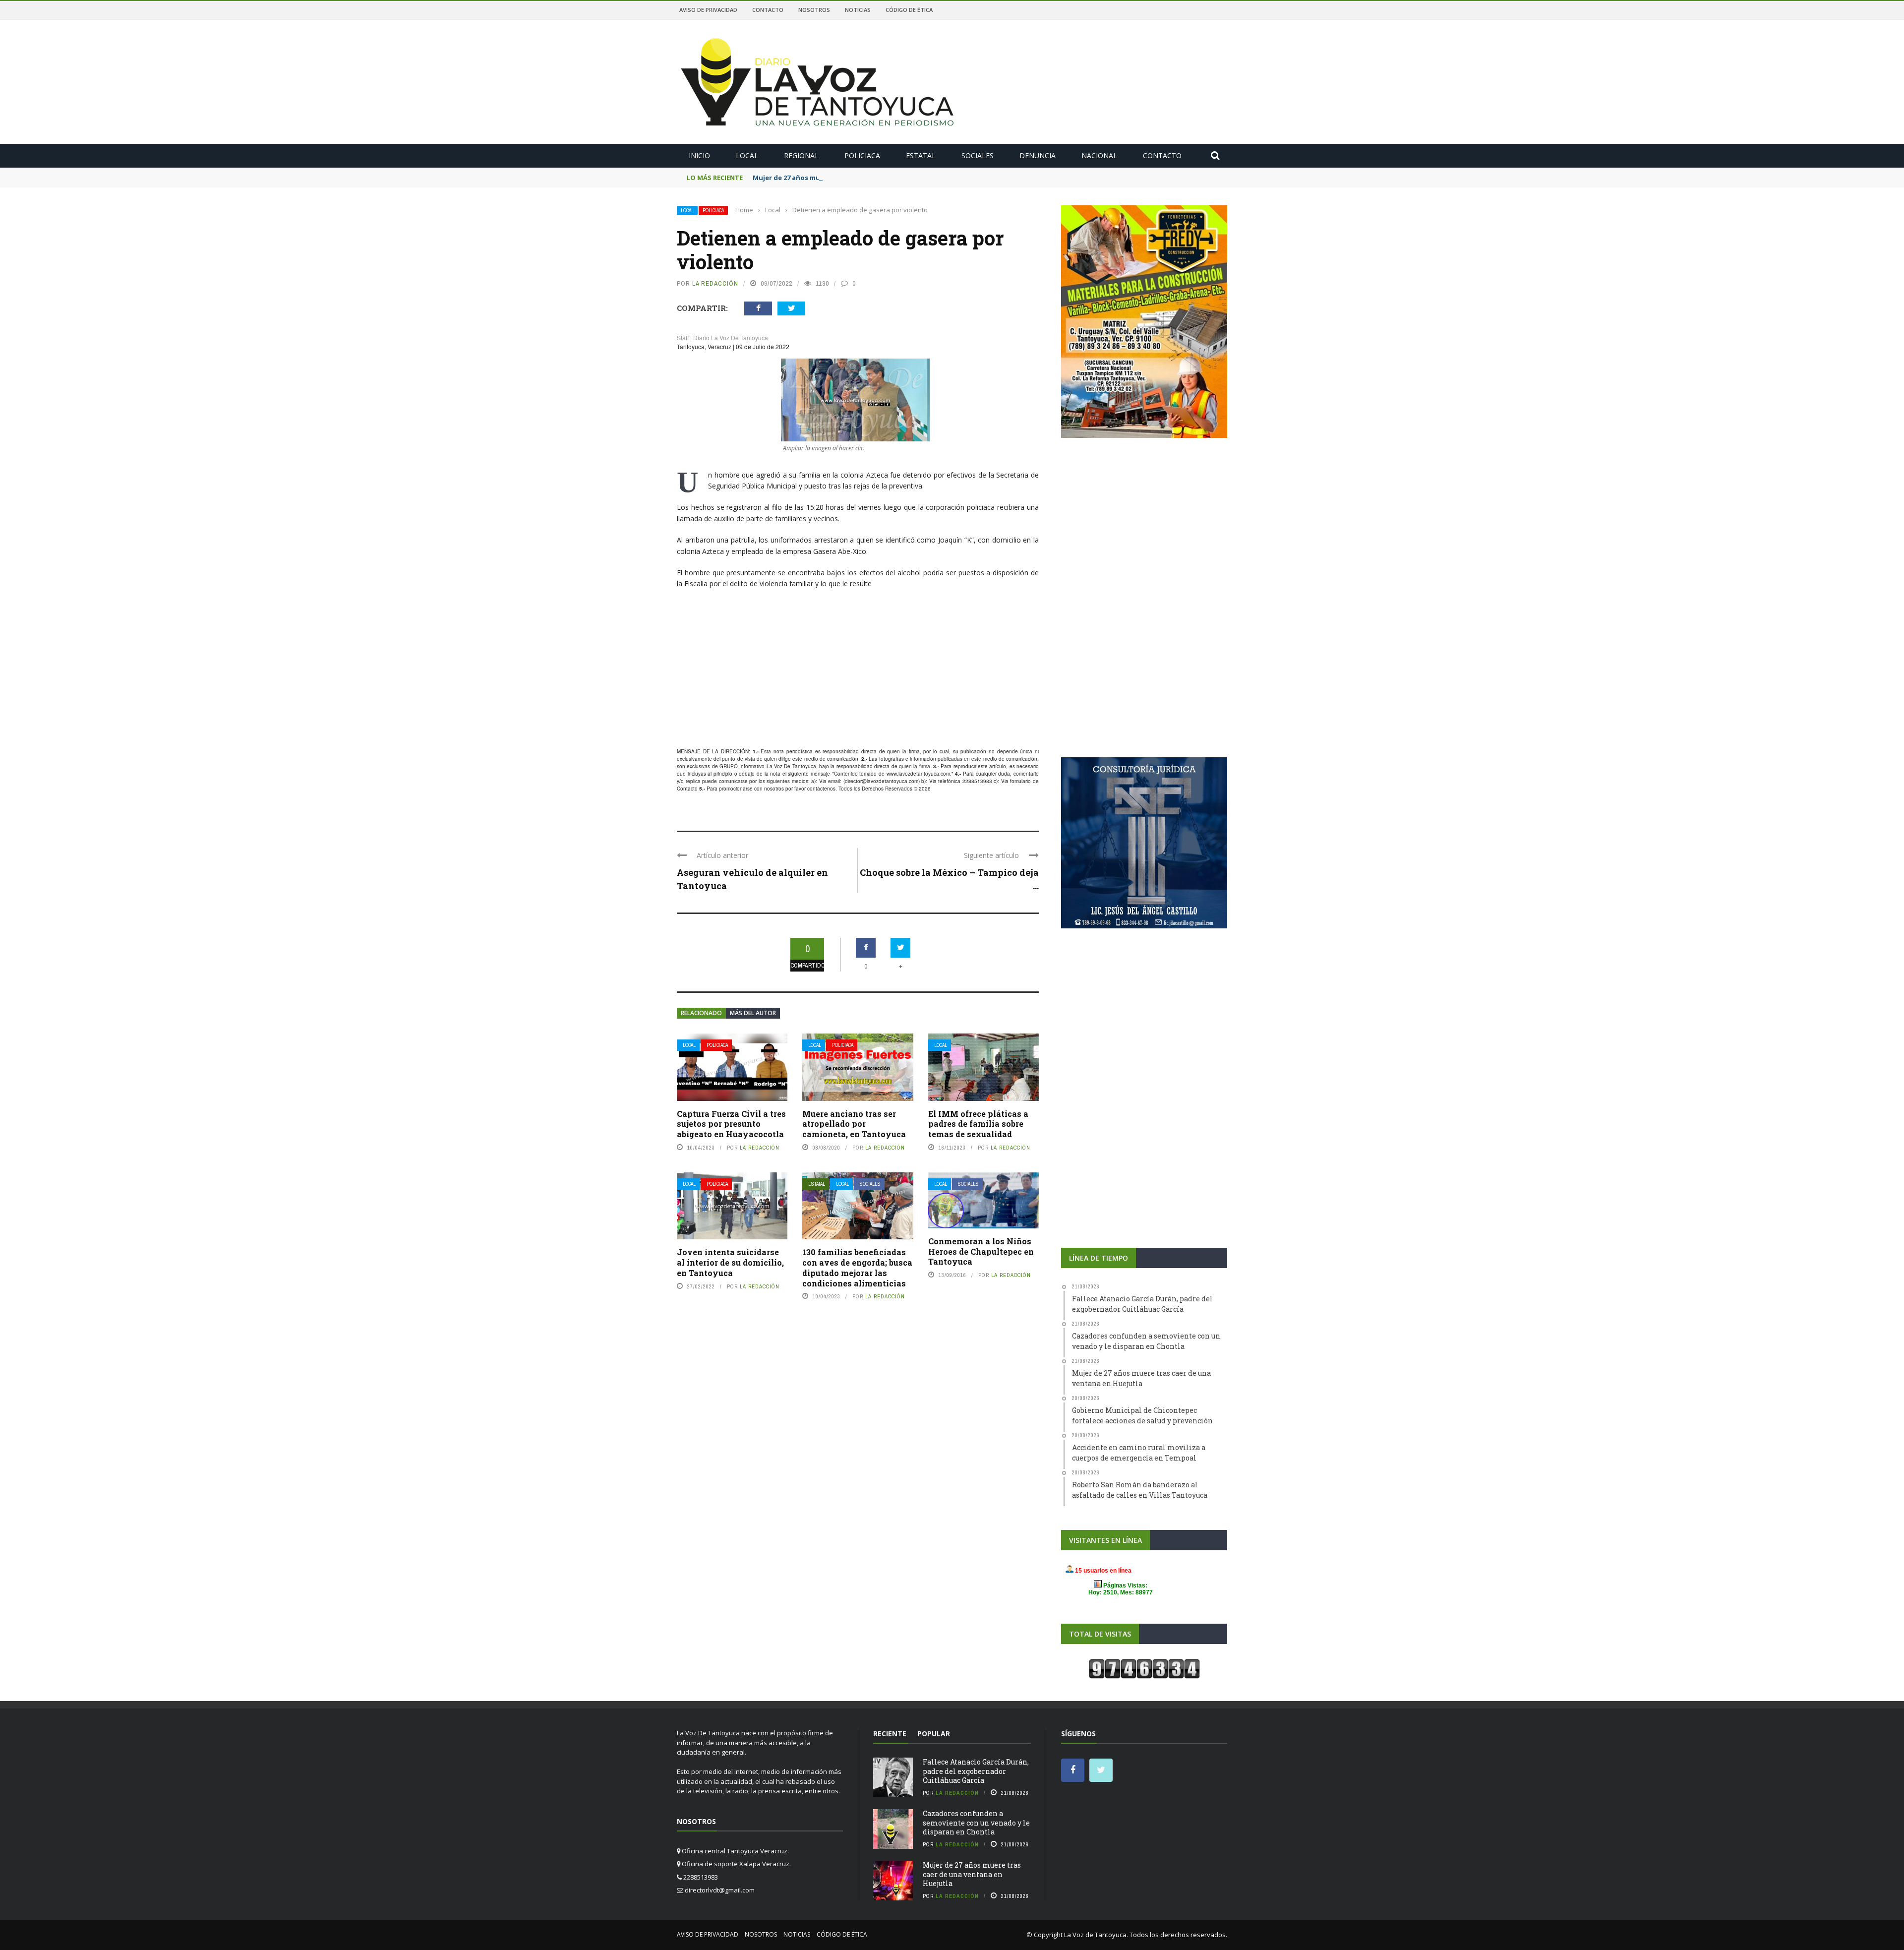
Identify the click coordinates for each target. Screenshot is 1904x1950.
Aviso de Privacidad (708, 10)
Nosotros (814, 10)
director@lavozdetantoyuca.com (882, 781)
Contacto (768, 10)
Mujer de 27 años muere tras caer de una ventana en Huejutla (855, 178)
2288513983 (977, 781)
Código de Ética (909, 10)
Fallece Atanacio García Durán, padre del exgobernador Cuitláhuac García (976, 1771)
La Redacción (715, 283)
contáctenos (821, 789)
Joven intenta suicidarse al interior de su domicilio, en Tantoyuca (730, 1262)
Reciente (890, 1734)
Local (747, 155)
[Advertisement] (858, 670)
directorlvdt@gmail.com (720, 1890)
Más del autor (753, 1013)
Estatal (921, 155)
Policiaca (862, 155)
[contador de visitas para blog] (1144, 1668)
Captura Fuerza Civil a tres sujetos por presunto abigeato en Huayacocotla (731, 1124)
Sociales (978, 155)
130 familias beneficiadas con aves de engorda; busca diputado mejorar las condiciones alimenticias (857, 1267)
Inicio (699, 155)
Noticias (858, 10)
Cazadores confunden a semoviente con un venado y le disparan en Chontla (976, 1822)
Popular (934, 1734)
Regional (801, 155)
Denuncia (1038, 155)
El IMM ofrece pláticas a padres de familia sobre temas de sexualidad (978, 1124)
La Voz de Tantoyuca (1095, 1935)
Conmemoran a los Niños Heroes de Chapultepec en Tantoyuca (981, 1251)
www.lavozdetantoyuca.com (918, 774)
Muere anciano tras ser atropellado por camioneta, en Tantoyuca (854, 1124)
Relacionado (701, 1013)
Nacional (1099, 155)
